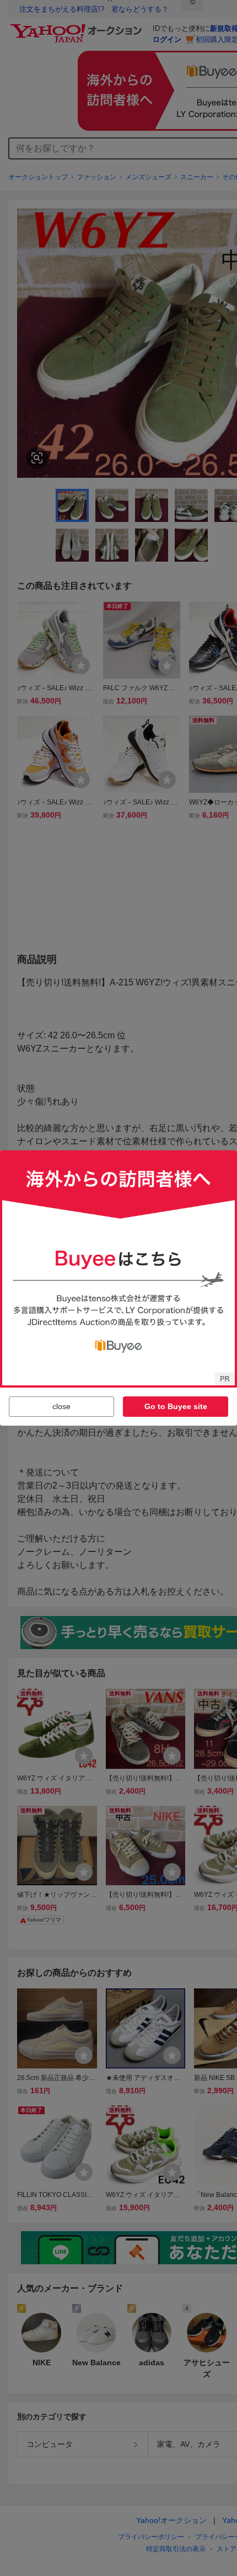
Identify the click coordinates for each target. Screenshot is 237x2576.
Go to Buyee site (176, 1406)
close (61, 1406)
